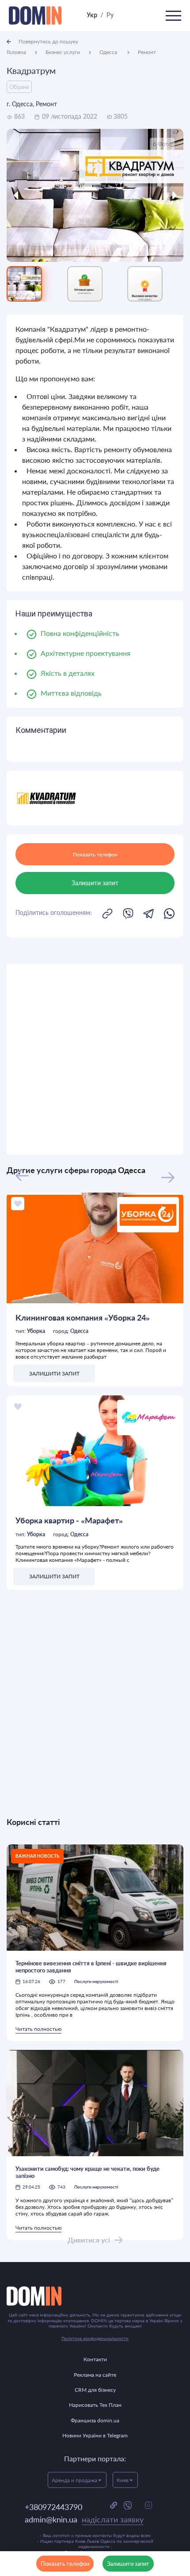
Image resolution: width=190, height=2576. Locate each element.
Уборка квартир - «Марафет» (69, 1520)
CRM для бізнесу (95, 2390)
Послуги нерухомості (96, 1981)
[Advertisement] (95, 1059)
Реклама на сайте (95, 2375)
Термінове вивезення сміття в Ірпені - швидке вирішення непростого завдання (91, 1967)
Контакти (95, 2359)
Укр (92, 15)
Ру (110, 15)
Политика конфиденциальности (95, 2338)
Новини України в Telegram (95, 2435)
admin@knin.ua (84, 2519)
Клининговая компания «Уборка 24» (83, 1317)
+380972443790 (53, 2507)
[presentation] (29, 195)
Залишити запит (128, 2564)
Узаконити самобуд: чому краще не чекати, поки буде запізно (87, 2172)
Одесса (109, 52)
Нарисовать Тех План (95, 2405)
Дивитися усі (89, 2240)
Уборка (36, 1331)
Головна (16, 52)
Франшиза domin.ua (95, 2420)
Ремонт (147, 52)
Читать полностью (38, 2029)
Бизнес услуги (63, 52)
